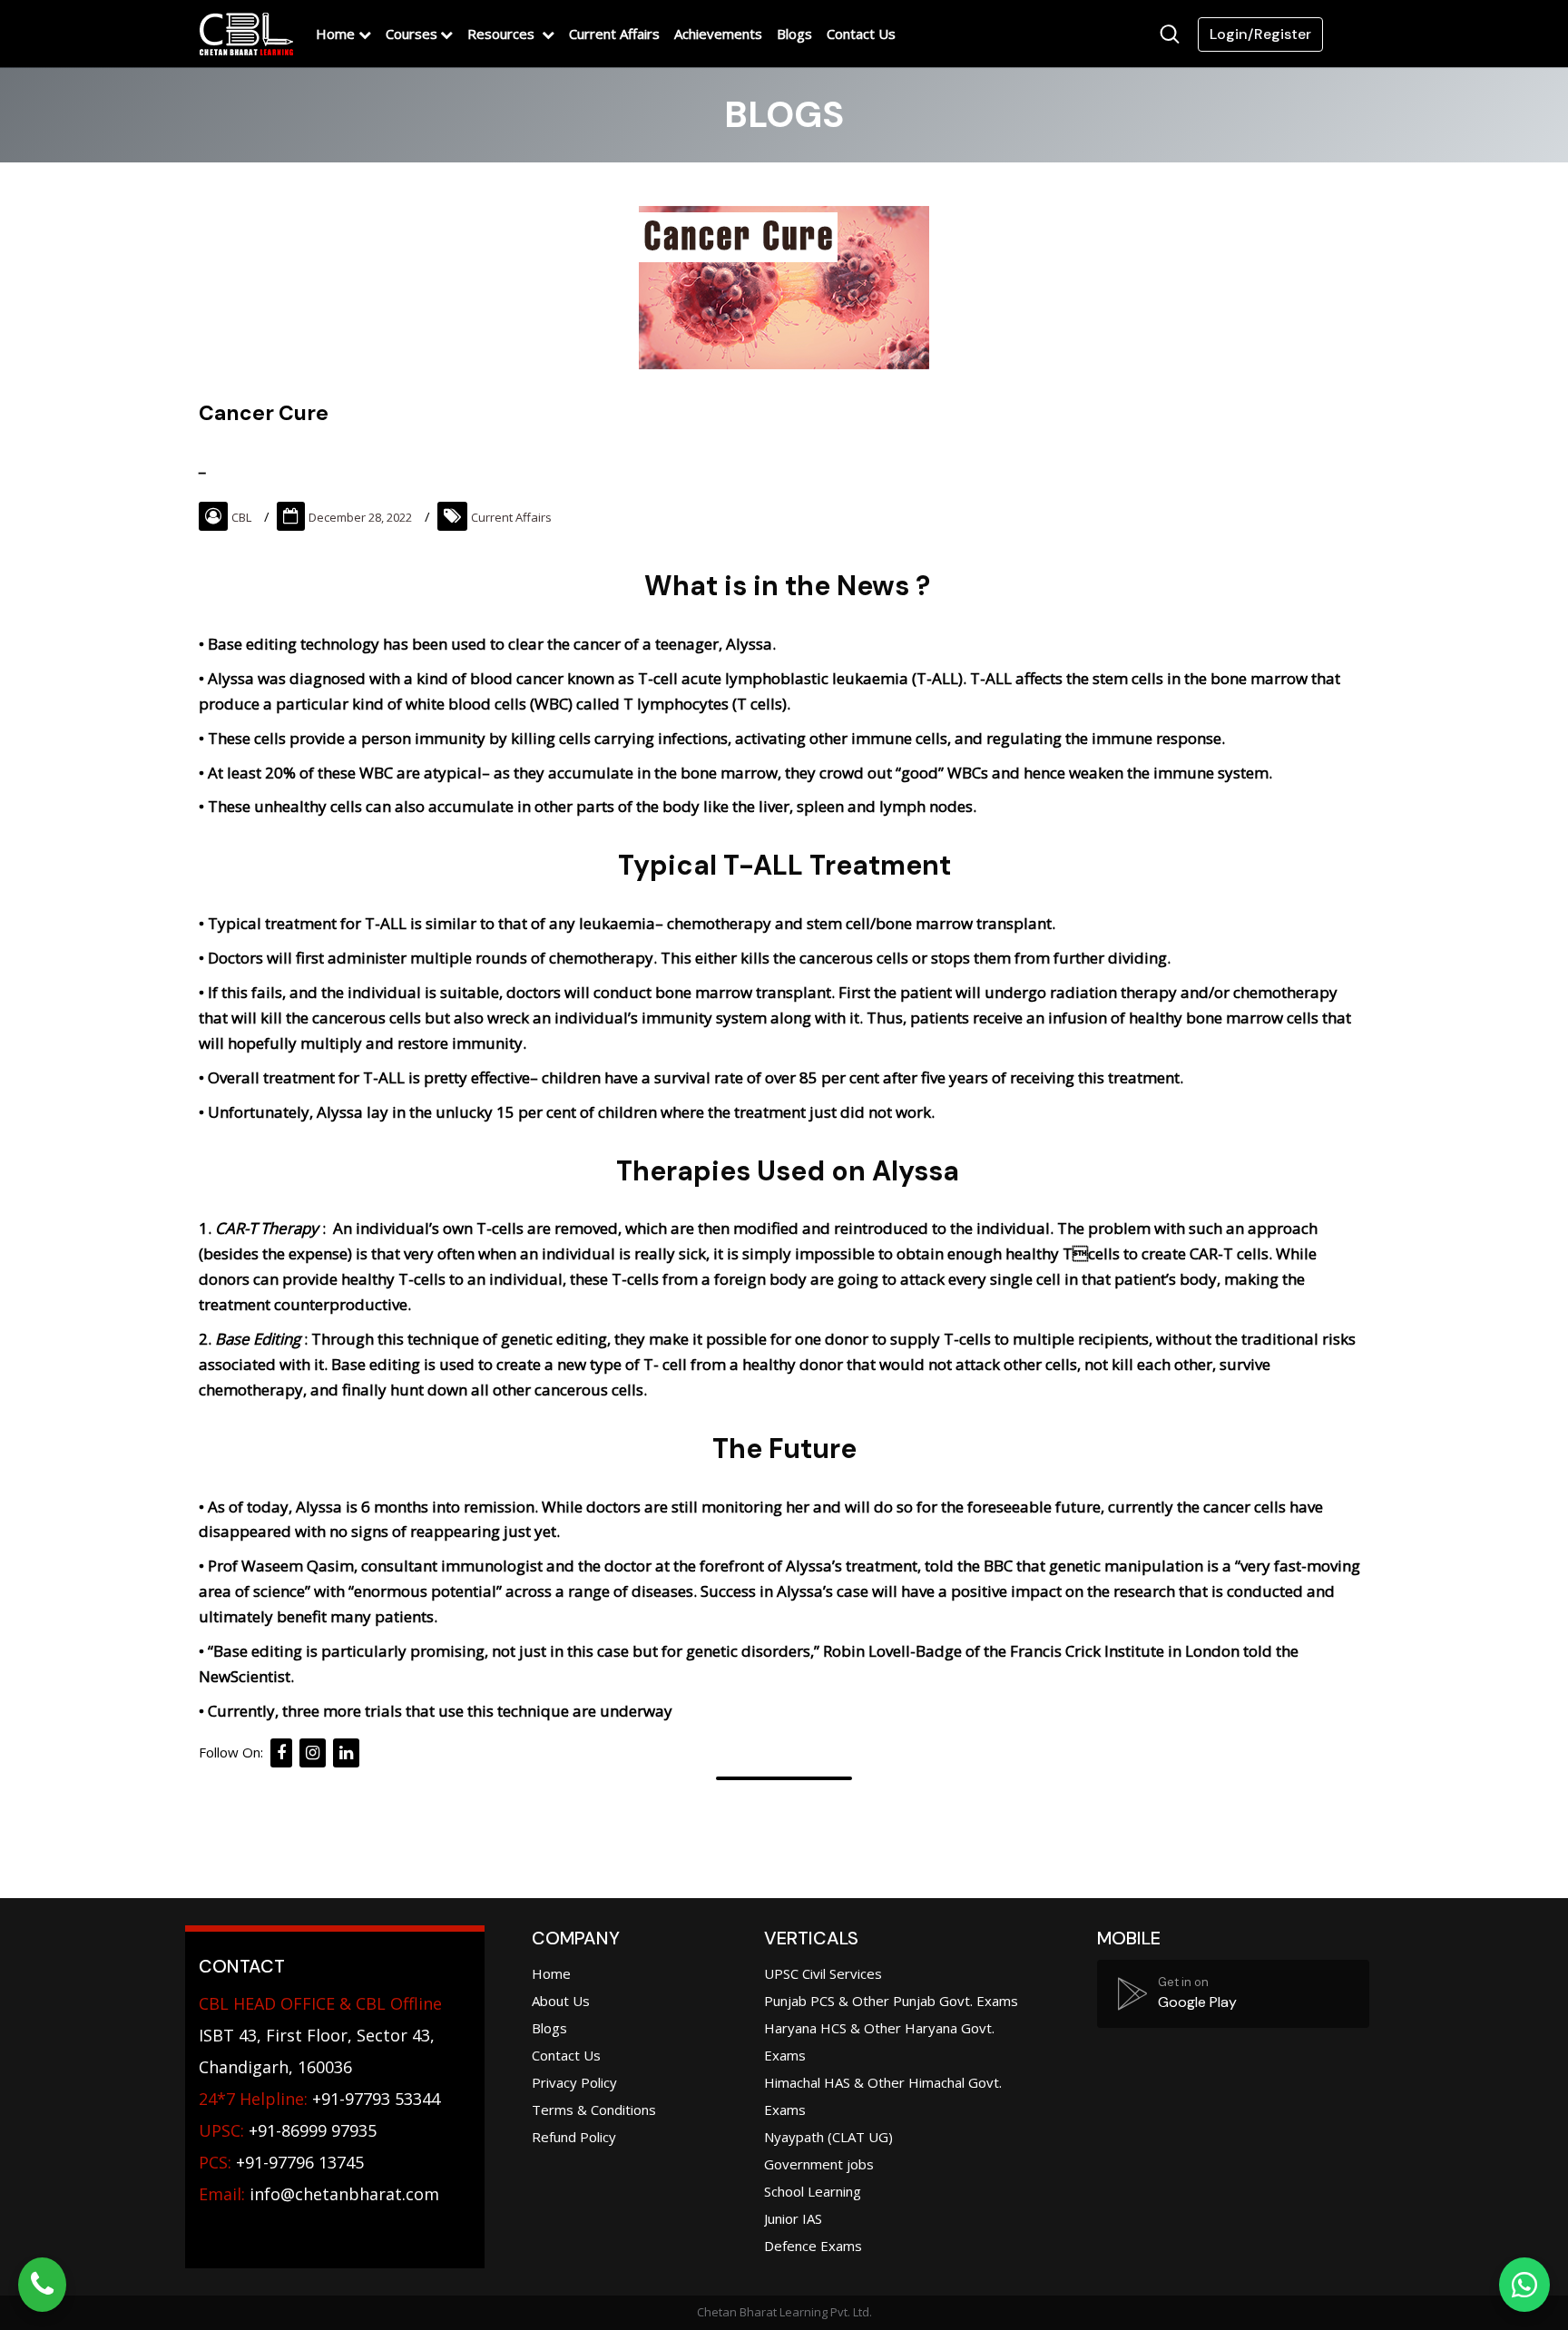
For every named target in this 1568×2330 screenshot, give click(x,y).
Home (335, 34)
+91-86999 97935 (288, 2130)
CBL (241, 517)
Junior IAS (793, 2218)
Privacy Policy (574, 2082)
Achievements (718, 34)
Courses (412, 34)
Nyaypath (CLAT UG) (828, 2137)
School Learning (813, 2191)
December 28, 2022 (360, 517)
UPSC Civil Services (823, 1973)
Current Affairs (614, 34)
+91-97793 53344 (319, 2099)
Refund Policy (574, 2137)
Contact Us (861, 34)
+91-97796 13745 (281, 2162)
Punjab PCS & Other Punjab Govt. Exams (891, 2001)
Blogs (794, 34)
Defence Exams (813, 2246)
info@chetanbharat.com (344, 2194)
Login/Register (1260, 34)
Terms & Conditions (594, 2110)
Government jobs (819, 2164)
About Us (561, 2001)
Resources (503, 34)
